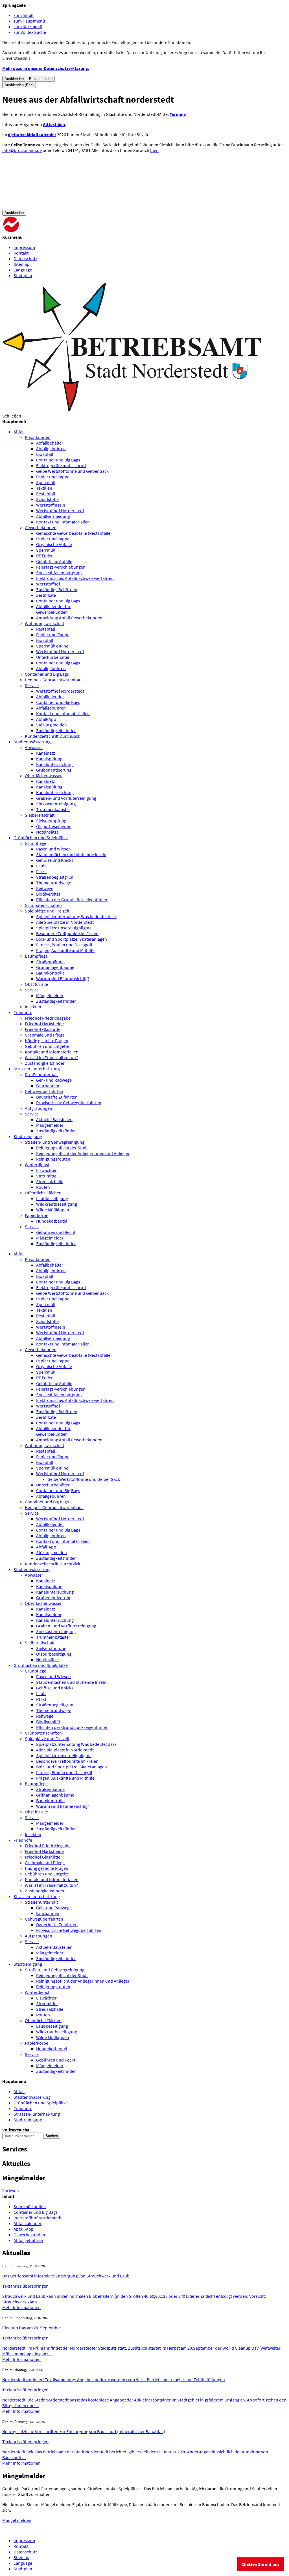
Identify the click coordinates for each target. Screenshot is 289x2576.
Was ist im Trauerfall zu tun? (51, 1057)
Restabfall (46, 494)
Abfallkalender (50, 697)
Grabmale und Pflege (45, 1035)
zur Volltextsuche (30, 32)
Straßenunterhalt (41, 1074)
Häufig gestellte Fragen (47, 1040)
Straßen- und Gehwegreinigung (55, 1142)
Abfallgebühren (51, 449)
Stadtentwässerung (32, 1569)
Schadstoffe (47, 499)
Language (23, 270)
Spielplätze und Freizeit (47, 911)
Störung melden (52, 725)
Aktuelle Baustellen (54, 1119)
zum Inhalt (24, 15)
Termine (178, 114)
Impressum (24, 247)
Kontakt (21, 253)
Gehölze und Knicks (55, 860)
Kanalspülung (49, 759)
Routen (43, 1187)
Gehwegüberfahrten (44, 1091)
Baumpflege (36, 956)
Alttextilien (54, 124)
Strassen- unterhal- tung (37, 1896)
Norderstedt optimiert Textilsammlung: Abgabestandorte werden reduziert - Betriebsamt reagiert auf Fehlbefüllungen (114, 2380)
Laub (41, 866)
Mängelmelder (50, 995)
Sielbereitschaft (40, 815)
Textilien (44, 488)
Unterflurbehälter (53, 657)
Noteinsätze (47, 832)
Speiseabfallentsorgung (59, 573)
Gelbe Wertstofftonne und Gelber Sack (72, 471)
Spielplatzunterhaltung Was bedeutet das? (76, 916)
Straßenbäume (50, 962)
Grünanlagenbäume (55, 967)
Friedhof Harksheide (44, 1024)
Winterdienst (37, 1165)
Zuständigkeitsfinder (56, 730)
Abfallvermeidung (53, 516)
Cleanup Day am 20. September (32, 2328)
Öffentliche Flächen (43, 1193)
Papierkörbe (37, 1215)
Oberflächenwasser (43, 776)
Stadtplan (23, 275)
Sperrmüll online (52, 646)
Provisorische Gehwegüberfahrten (69, 1103)
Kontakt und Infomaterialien (63, 522)
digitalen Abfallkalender (32, 134)
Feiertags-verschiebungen (61, 567)
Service (32, 685)
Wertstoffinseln (51, 505)
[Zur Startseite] (45, 231)
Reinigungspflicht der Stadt (62, 1148)
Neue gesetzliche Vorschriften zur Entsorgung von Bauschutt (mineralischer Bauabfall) (84, 2431)
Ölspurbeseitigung (54, 826)
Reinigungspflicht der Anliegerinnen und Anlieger (83, 1153)
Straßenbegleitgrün (55, 877)
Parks (41, 871)
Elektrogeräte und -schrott (61, 465)
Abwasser (34, 747)
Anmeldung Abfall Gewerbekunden (69, 618)
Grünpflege (36, 843)
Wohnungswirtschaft (45, 623)
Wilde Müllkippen (53, 1210)
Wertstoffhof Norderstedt (60, 511)
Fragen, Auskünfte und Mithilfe (65, 950)
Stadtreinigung (28, 1964)
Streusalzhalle (50, 1181)
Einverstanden (41, 79)
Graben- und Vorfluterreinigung (66, 798)
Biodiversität (48, 894)
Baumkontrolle (50, 973)
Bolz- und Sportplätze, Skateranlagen (72, 939)
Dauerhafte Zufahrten (57, 1097)
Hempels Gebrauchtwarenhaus (54, 680)
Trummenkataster (53, 809)
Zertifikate (46, 595)
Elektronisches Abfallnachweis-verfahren (75, 578)
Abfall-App (46, 719)
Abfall (19, 1254)
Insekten (33, 1007)
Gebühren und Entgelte (47, 1046)
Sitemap (21, 264)
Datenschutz (25, 259)
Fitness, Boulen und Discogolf (64, 945)
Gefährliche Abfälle (54, 561)
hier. (154, 150)
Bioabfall (45, 454)
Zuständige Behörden (57, 589)
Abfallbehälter (50, 443)
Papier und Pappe (53, 477)
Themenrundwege (54, 883)
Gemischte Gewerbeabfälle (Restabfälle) (74, 533)
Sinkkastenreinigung (56, 804)
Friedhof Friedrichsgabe (48, 1018)
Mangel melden (17, 2520)
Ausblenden (14, 79)
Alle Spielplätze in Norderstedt (65, 922)
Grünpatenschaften (43, 905)
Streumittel (47, 1176)
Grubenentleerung (54, 770)
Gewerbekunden (41, 527)
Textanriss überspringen (25, 2286)
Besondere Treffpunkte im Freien (67, 933)
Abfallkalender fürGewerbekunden (53, 609)
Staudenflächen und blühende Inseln (71, 854)
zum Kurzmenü (28, 26)
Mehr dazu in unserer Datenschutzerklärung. (46, 68)
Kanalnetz (46, 753)
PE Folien (45, 556)
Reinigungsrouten (53, 1159)
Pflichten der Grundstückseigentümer (72, 900)
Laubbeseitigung (52, 1198)
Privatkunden (38, 437)
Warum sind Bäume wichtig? (63, 978)
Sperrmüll (46, 482)
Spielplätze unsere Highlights (64, 928)
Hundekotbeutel (52, 1221)
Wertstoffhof (48, 584)
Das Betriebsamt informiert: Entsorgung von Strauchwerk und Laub (66, 2276)
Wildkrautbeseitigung (57, 1204)
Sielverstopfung (51, 821)
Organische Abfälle (54, 544)
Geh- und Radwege (54, 1080)
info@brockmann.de (22, 150)
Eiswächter (46, 1170)
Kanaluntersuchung (55, 764)
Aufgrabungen (39, 1108)
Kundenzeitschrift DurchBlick (52, 736)
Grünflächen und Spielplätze (41, 1665)
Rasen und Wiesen (53, 849)
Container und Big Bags (58, 460)
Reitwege (45, 888)
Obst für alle (36, 984)
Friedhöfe (23, 1840)
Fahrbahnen (48, 1086)
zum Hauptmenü (29, 21)
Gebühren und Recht (56, 1232)
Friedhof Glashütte (43, 1029)
